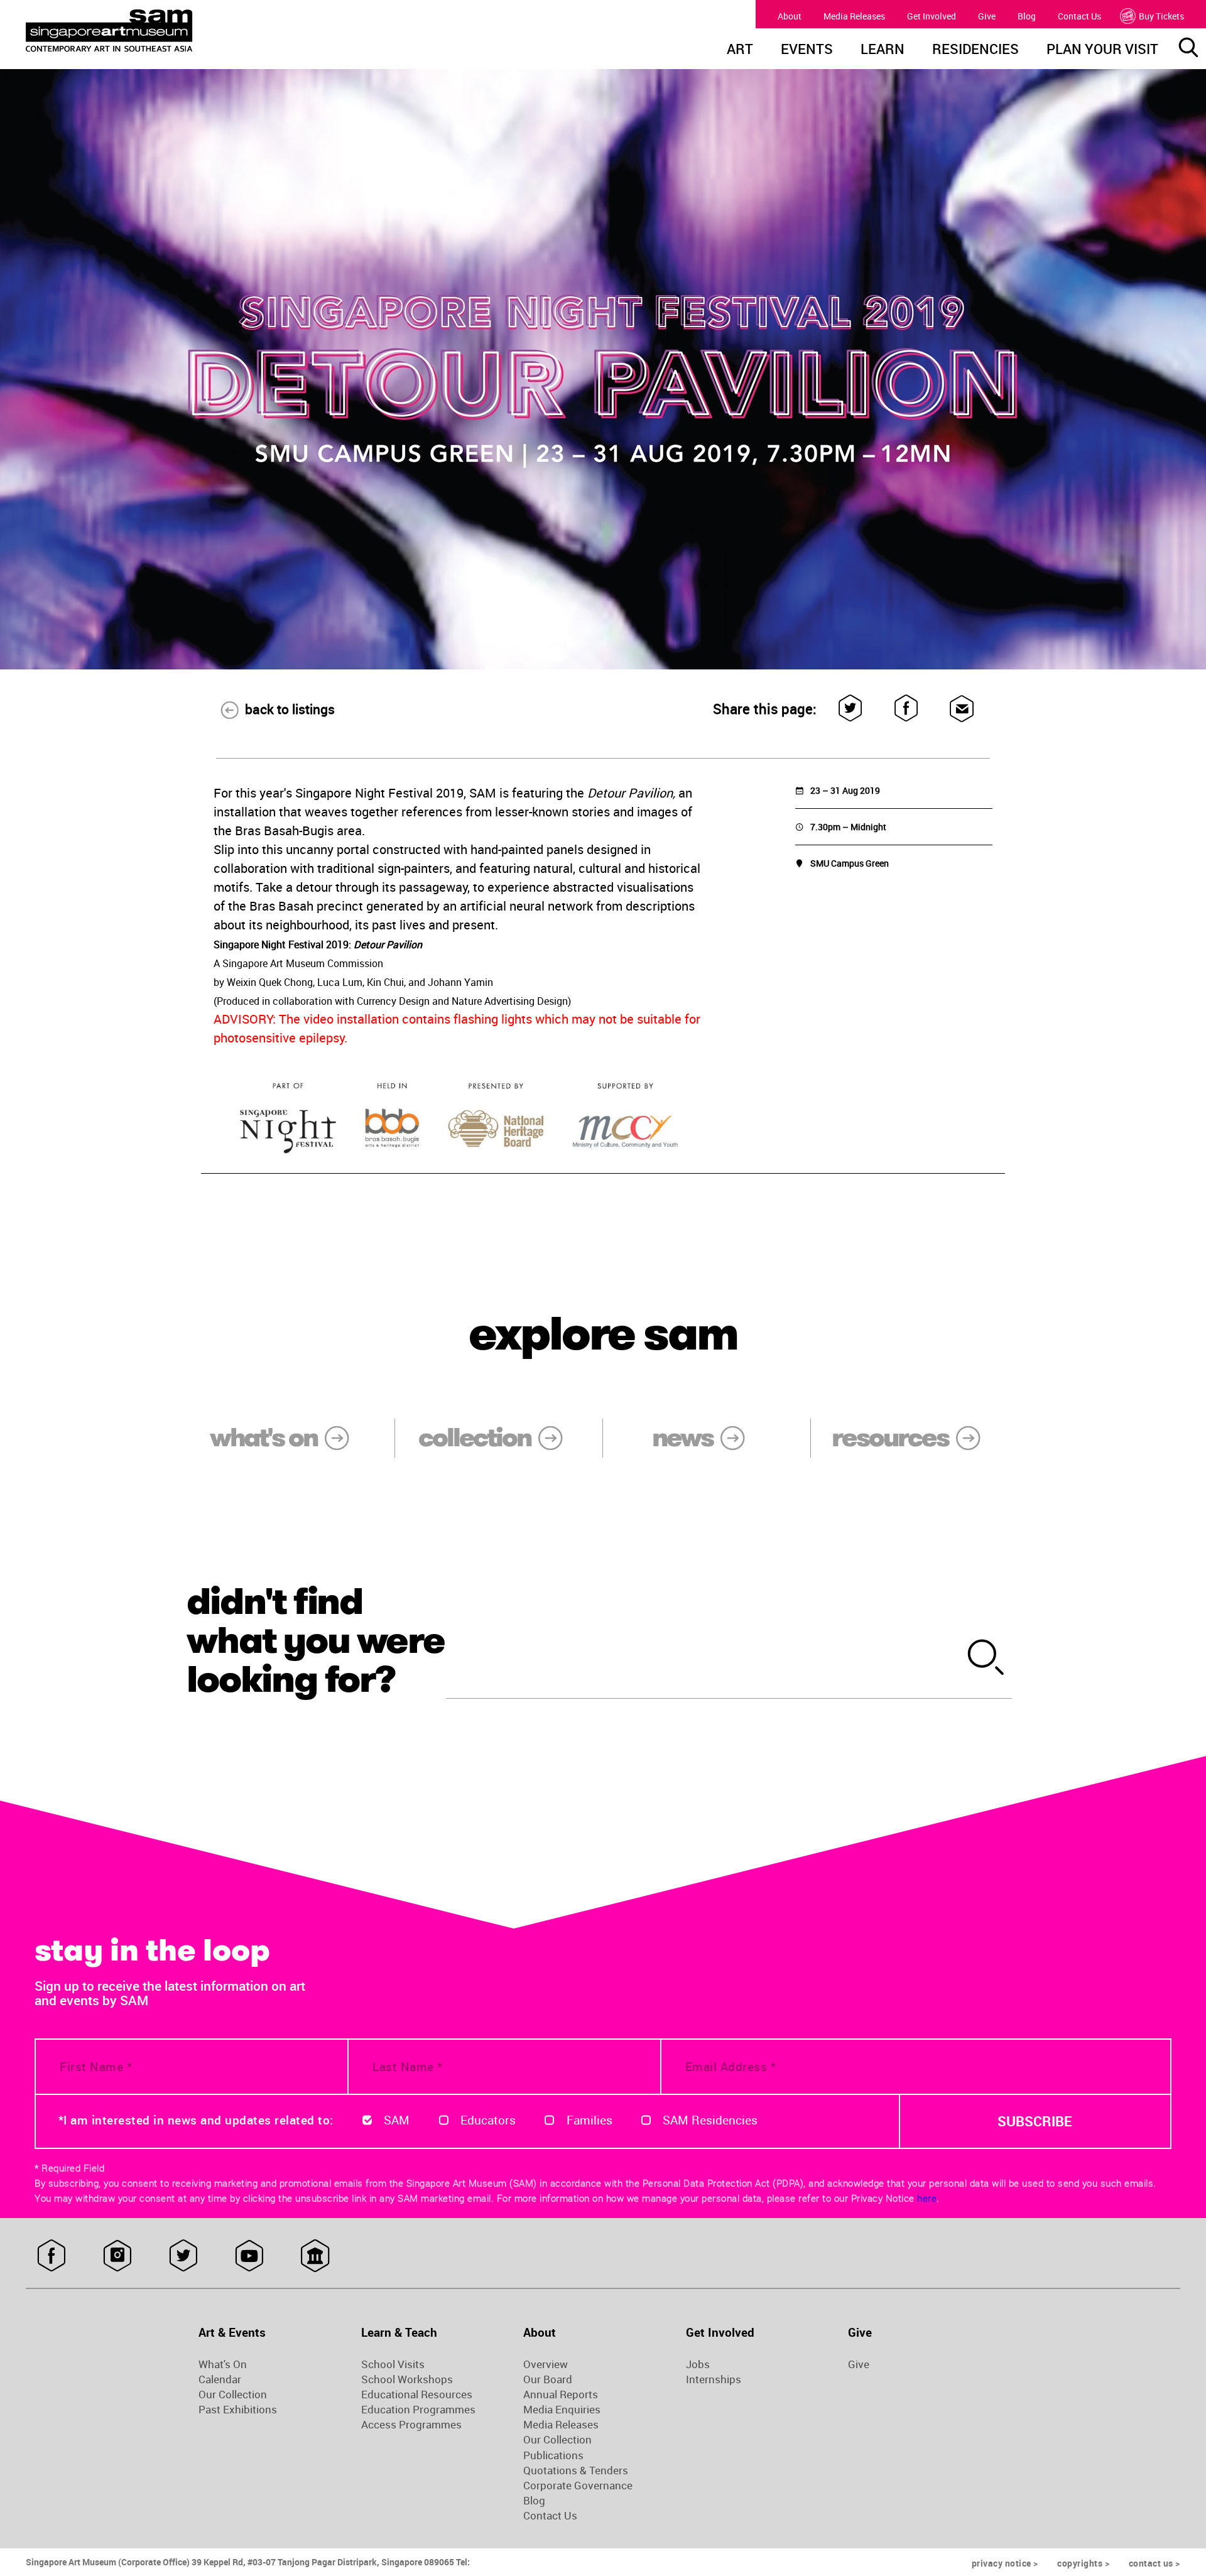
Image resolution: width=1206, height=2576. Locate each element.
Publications (553, 2455)
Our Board (548, 2379)
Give (987, 16)
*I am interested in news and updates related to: (196, 2120)
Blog (1027, 16)
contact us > (1154, 2563)
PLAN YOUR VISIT (1102, 50)
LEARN (883, 50)
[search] (986, 1659)
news (682, 1437)
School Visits (393, 2364)
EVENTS (807, 50)
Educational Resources (417, 2395)
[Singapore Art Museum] (173, 31)
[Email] (962, 709)
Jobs (698, 2364)
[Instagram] (117, 2256)
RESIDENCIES (975, 50)
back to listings (290, 709)
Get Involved (932, 16)
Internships (714, 2379)
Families (589, 2120)
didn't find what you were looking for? (315, 1640)
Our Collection (233, 2395)
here (927, 2198)
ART (740, 50)
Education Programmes (418, 2410)
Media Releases (854, 16)
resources (890, 1437)
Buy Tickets (1161, 16)
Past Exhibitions (238, 2410)
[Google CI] (315, 2256)
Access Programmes (411, 2425)
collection (475, 1437)
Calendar (220, 2379)
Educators (488, 2120)
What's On (223, 2364)
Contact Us (1079, 16)
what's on (263, 1437)
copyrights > (1083, 2563)
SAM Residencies (710, 2120)
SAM (397, 2120)
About (790, 16)
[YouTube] (249, 2256)
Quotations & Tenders (576, 2470)
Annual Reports (561, 2395)
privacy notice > (1005, 2563)
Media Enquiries (562, 2410)
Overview (546, 2364)
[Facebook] (907, 709)
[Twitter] (851, 709)
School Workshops (407, 2379)
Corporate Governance (578, 2486)
